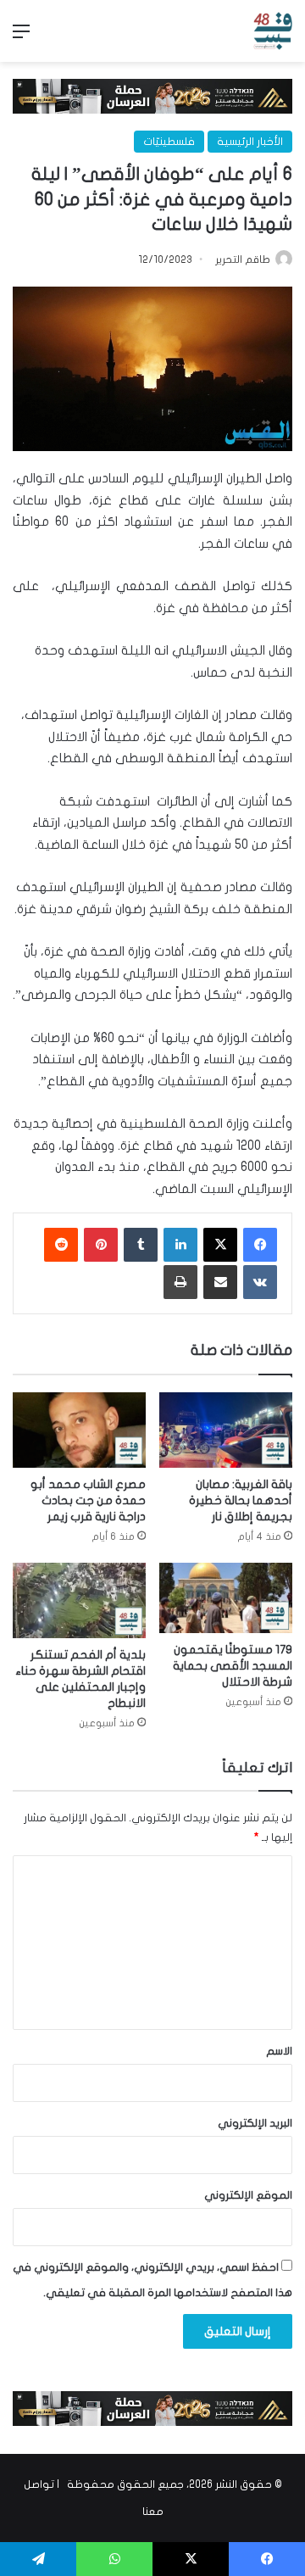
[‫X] (220, 1245)
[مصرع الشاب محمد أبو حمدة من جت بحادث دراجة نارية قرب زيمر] (79, 1430)
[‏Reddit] (61, 1245)
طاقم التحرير (243, 259)
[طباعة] (180, 1282)
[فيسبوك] (260, 1245)
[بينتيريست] (101, 1245)
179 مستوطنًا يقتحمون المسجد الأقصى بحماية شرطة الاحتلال (233, 1666)
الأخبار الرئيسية (250, 142)
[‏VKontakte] (260, 1282)
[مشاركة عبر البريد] (220, 1282)
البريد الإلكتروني (255, 2123)
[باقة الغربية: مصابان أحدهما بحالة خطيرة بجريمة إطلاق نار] (226, 1430)
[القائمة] (21, 38)
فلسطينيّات (169, 142)
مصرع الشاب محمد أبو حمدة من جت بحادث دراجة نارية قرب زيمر (88, 1500)
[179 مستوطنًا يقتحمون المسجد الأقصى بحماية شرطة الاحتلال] (226, 1598)
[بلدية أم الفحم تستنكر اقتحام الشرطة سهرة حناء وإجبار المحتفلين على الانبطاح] (79, 1600)
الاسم (279, 2051)
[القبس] (273, 31)
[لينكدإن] (180, 1245)
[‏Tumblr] (141, 1245)
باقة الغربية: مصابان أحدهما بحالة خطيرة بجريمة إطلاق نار (241, 1500)
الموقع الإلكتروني (248, 2195)
